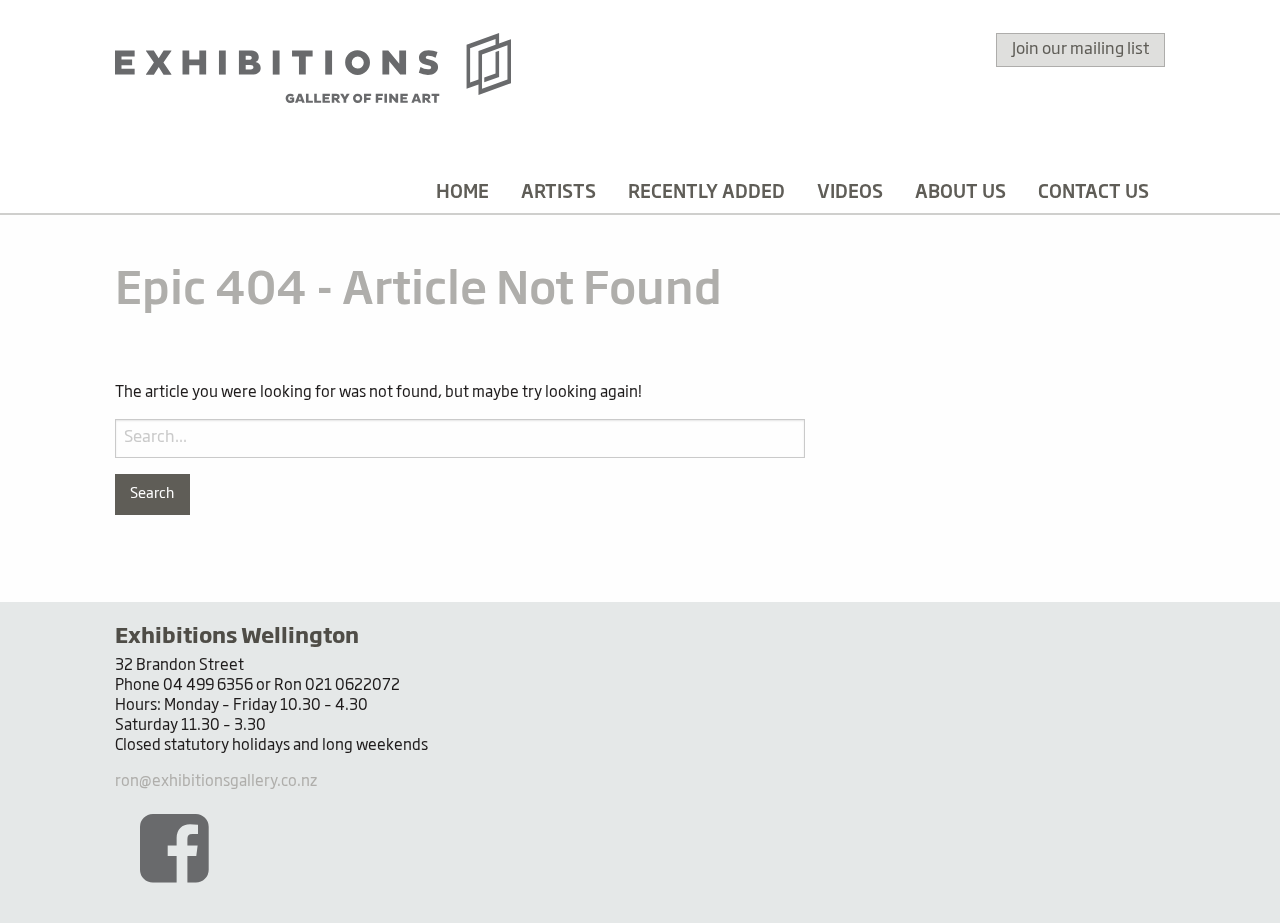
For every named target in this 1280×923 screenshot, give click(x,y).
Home (462, 193)
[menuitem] (462, 193)
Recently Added (706, 193)
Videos (850, 193)
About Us (960, 193)
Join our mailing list (1080, 50)
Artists (558, 193)
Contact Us (1093, 193)
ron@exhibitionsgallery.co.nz (216, 781)
